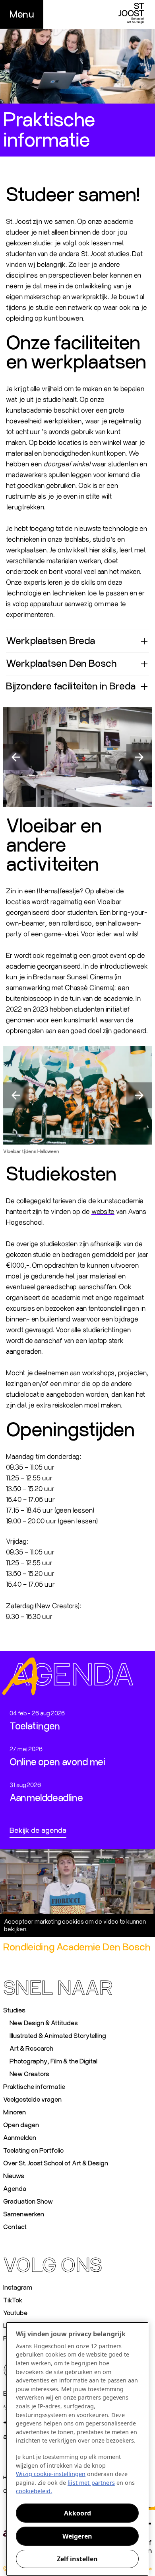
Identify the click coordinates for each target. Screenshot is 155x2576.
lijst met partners (91, 2483)
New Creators (29, 2074)
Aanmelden (20, 2138)
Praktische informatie (34, 2087)
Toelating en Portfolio (33, 2151)
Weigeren (77, 2536)
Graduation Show (28, 2202)
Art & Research (31, 2049)
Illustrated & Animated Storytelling (58, 2036)
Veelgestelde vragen (32, 2100)
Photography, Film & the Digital (53, 2061)
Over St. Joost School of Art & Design (56, 2163)
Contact (15, 2227)
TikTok (13, 2300)
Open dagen (21, 2125)
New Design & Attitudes (44, 2023)
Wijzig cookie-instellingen (77, 1925)
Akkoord (77, 2513)
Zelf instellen (77, 2559)
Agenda (15, 2189)
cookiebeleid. (34, 2491)
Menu (22, 14)
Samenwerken (24, 2214)
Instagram (18, 2288)
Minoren (15, 2112)
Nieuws (14, 2176)
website (103, 1212)
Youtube (15, 2313)
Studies (14, 2010)
